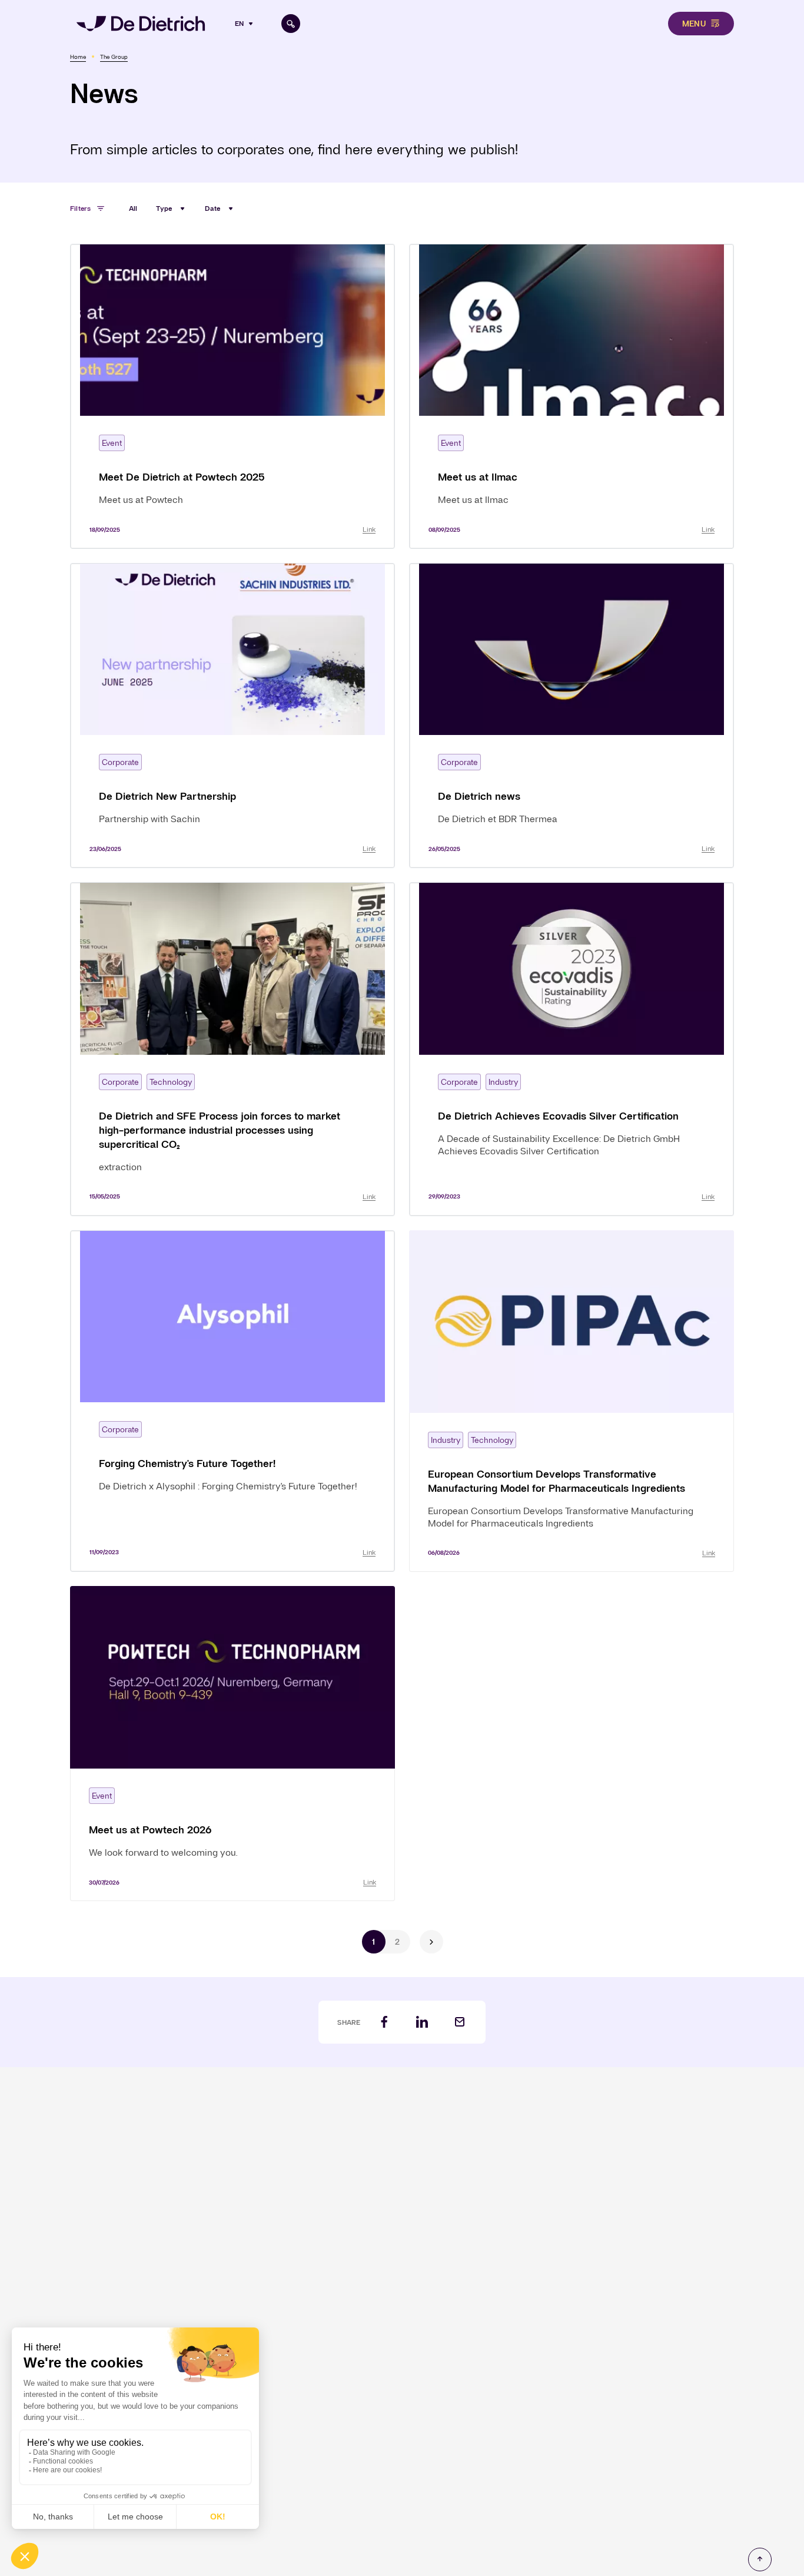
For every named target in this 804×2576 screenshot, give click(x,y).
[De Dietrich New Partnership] (232, 716)
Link (369, 529)
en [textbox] (239, 24)
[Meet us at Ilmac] (572, 396)
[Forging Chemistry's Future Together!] (232, 1401)
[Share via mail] (460, 2022)
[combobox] (245, 24)
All (133, 208)
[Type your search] (291, 24)
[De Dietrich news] (572, 716)
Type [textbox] (164, 208)
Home (78, 57)
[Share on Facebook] (384, 2022)
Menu (694, 24)
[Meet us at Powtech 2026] (232, 1744)
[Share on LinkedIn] (422, 2022)
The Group (114, 57)
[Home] (141, 24)
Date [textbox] (212, 208)
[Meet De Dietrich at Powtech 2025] (232, 396)
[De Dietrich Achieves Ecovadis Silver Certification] (572, 1049)
